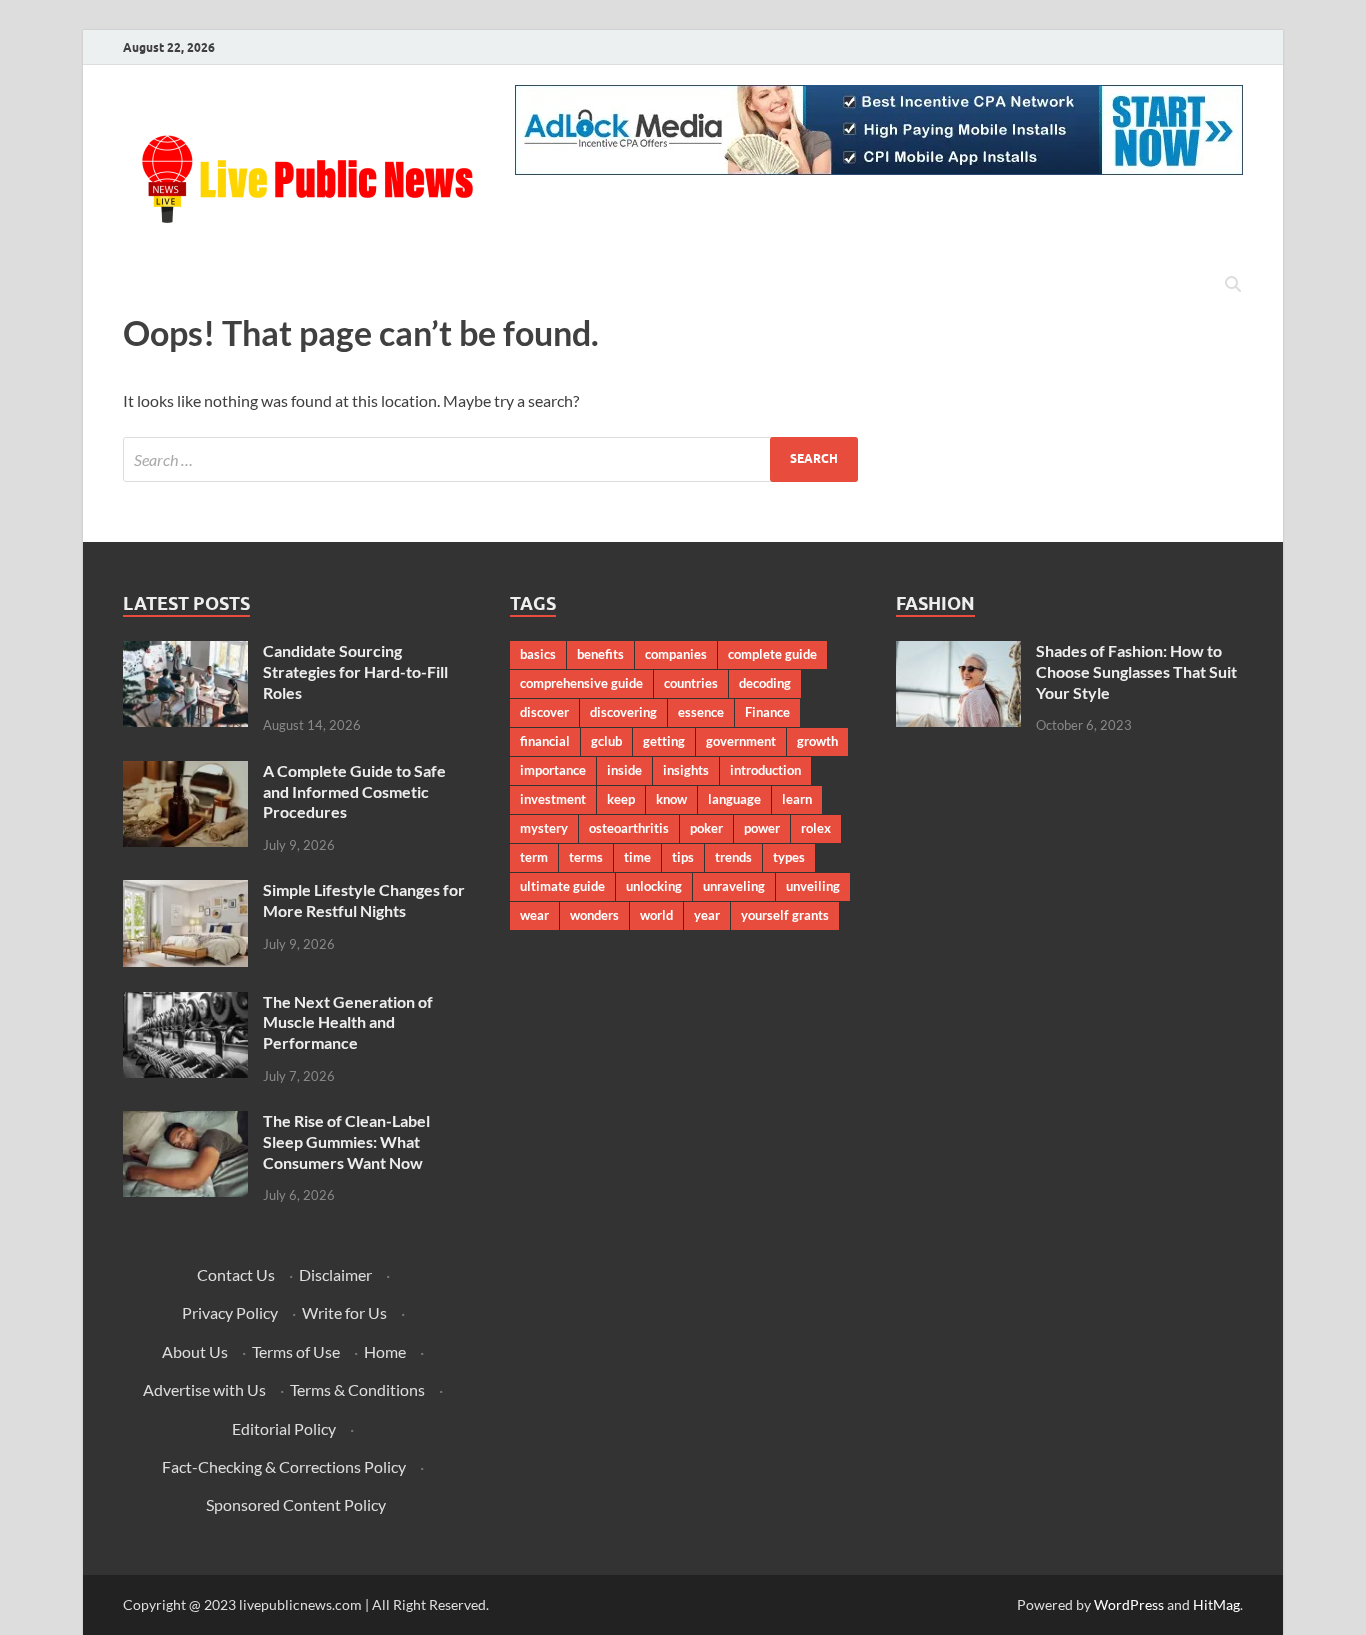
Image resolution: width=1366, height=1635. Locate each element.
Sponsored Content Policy (296, 1504)
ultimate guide (562, 886)
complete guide (772, 654)
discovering (623, 712)
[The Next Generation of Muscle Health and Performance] (185, 1003)
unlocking (654, 886)
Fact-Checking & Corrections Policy (284, 1466)
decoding (765, 683)
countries (691, 683)
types (789, 857)
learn (797, 799)
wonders (594, 915)
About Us (195, 1351)
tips (683, 857)
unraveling (734, 886)
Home (385, 1351)
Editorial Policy (284, 1428)
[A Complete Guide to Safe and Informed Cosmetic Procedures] (185, 772)
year (707, 915)
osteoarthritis (629, 828)
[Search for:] (490, 459)
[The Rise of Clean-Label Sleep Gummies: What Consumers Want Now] (185, 1122)
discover (544, 712)
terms (586, 857)
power (762, 828)
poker (706, 828)
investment (553, 799)
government (741, 741)
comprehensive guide (581, 683)
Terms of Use (296, 1351)
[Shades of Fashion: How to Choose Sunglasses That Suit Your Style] (958, 652)
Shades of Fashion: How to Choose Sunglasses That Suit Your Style (1136, 671)
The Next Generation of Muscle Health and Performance (348, 1022)
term (534, 857)
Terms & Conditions (357, 1389)
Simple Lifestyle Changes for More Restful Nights (364, 900)
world (656, 915)
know (671, 799)
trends (733, 857)
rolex (816, 828)
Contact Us (236, 1274)
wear (534, 915)
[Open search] (1233, 285)
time (637, 857)
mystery (544, 828)
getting (664, 741)
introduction (765, 770)
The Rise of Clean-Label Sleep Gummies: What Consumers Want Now (346, 1141)
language (734, 799)
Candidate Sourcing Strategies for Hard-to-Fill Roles (355, 671)
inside (624, 770)
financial (545, 741)
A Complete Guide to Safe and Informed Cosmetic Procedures (354, 791)
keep (621, 799)
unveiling (813, 886)
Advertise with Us (204, 1389)
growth (817, 741)
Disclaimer (335, 1274)
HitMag (1216, 1604)
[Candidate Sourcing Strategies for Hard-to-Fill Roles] (185, 652)
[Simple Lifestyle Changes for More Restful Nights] (185, 891)
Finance (767, 712)
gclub (606, 741)
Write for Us (344, 1312)
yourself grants (785, 915)
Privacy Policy (230, 1312)
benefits (600, 654)
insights (686, 770)
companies (676, 654)
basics (538, 654)
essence (701, 712)
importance (553, 770)
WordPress (1129, 1604)
